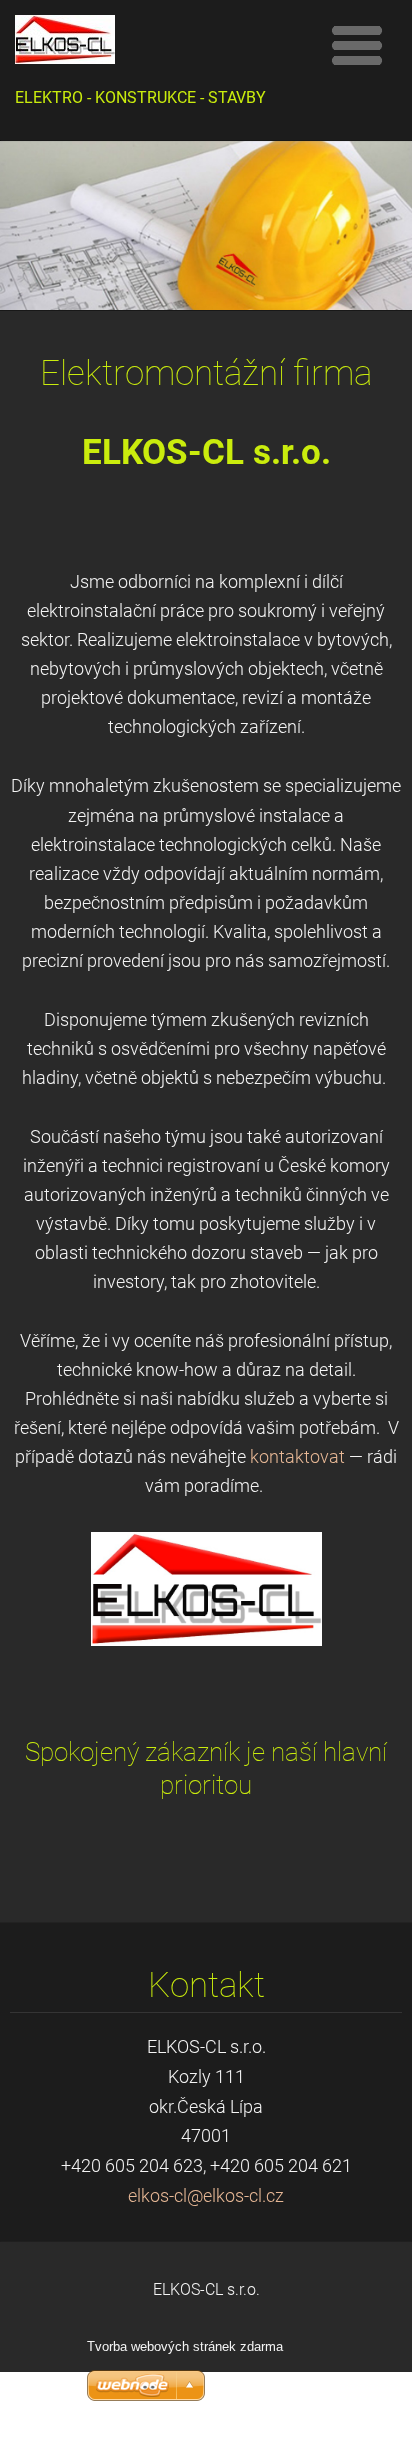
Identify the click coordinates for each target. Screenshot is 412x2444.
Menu (357, 45)
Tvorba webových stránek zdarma (185, 2346)
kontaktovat (297, 1457)
